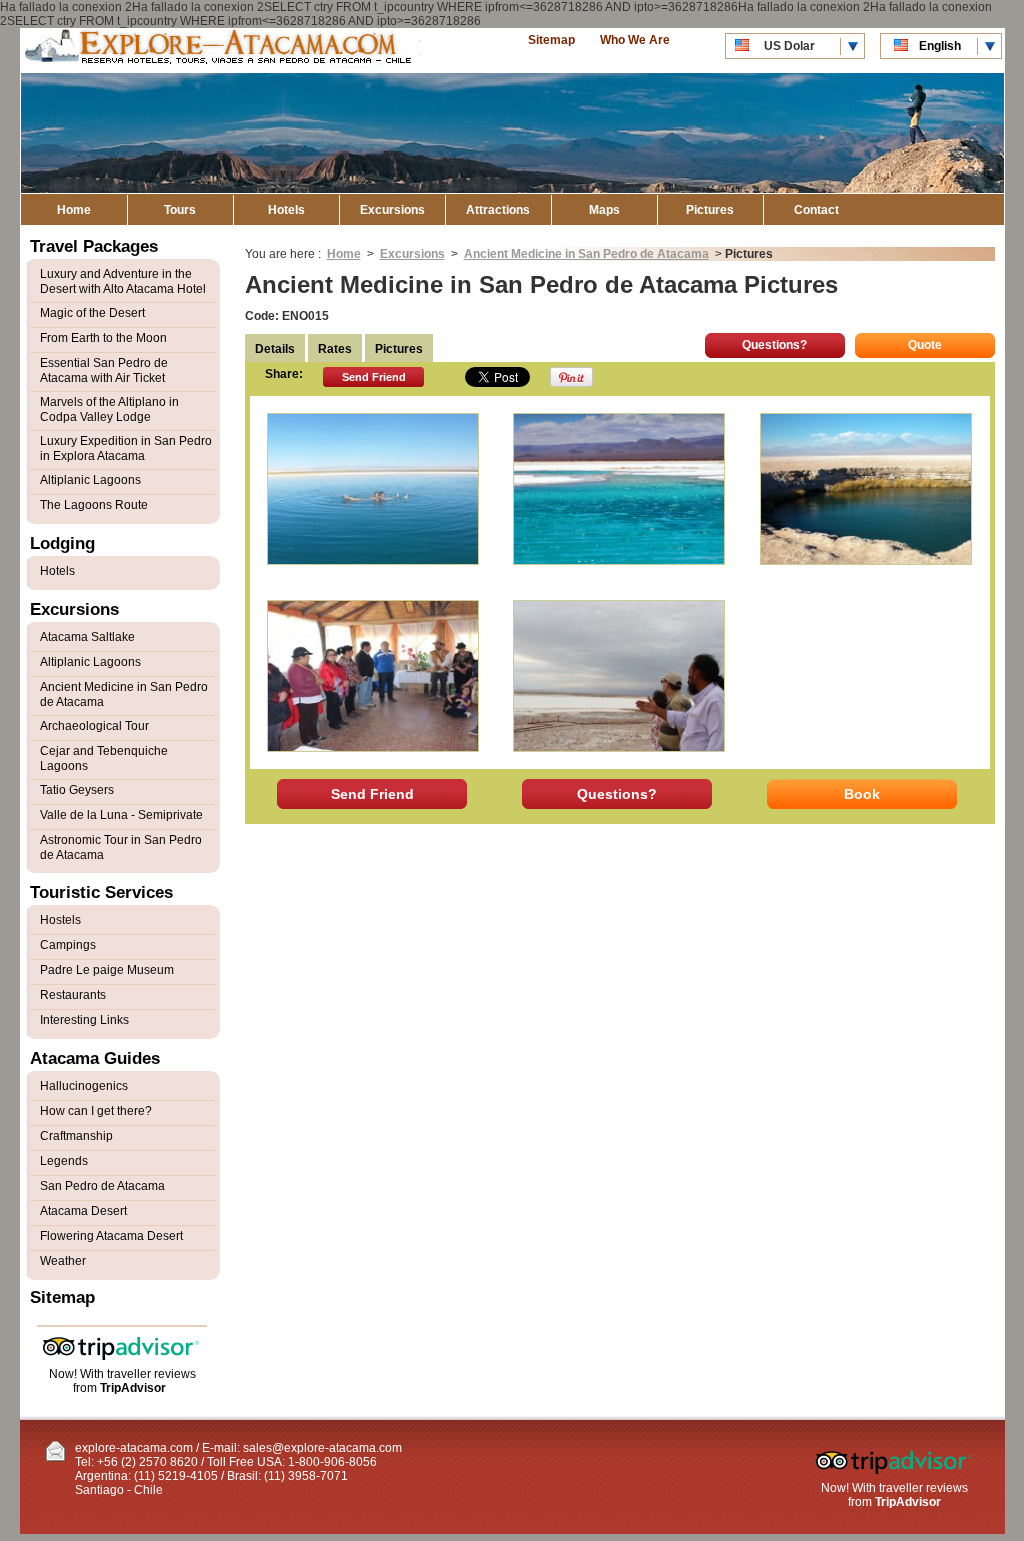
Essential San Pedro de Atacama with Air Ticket (104, 370)
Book (862, 794)
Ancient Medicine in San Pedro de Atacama (586, 254)
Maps (604, 210)
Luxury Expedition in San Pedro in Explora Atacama (126, 448)
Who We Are (635, 40)
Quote (925, 345)
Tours (180, 210)
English (940, 46)
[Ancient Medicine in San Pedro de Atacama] (373, 489)
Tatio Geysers (77, 790)
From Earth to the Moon (103, 338)
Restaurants (73, 995)
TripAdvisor (133, 1388)
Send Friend (374, 377)
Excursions (392, 210)
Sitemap (551, 40)
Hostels (60, 920)
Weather (63, 1261)
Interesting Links (84, 1020)
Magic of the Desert (92, 313)
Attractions (498, 210)
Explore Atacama (220, 50)
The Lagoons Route (94, 505)
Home (74, 210)
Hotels (286, 210)
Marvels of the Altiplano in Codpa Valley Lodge (109, 409)
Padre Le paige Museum (107, 970)
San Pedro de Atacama (102, 1186)
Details (275, 349)
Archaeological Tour (94, 726)
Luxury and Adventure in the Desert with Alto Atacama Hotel (123, 281)
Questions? (774, 345)
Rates (335, 349)
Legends (64, 1161)
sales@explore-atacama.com (322, 1448)
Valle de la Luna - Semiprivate (121, 815)
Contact (816, 210)
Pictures (710, 210)
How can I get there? (96, 1111)
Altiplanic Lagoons (90, 480)
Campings (68, 945)
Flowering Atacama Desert (111, 1236)
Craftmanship (76, 1136)
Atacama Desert (83, 1211)
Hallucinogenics (84, 1086)
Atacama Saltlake (87, 637)
